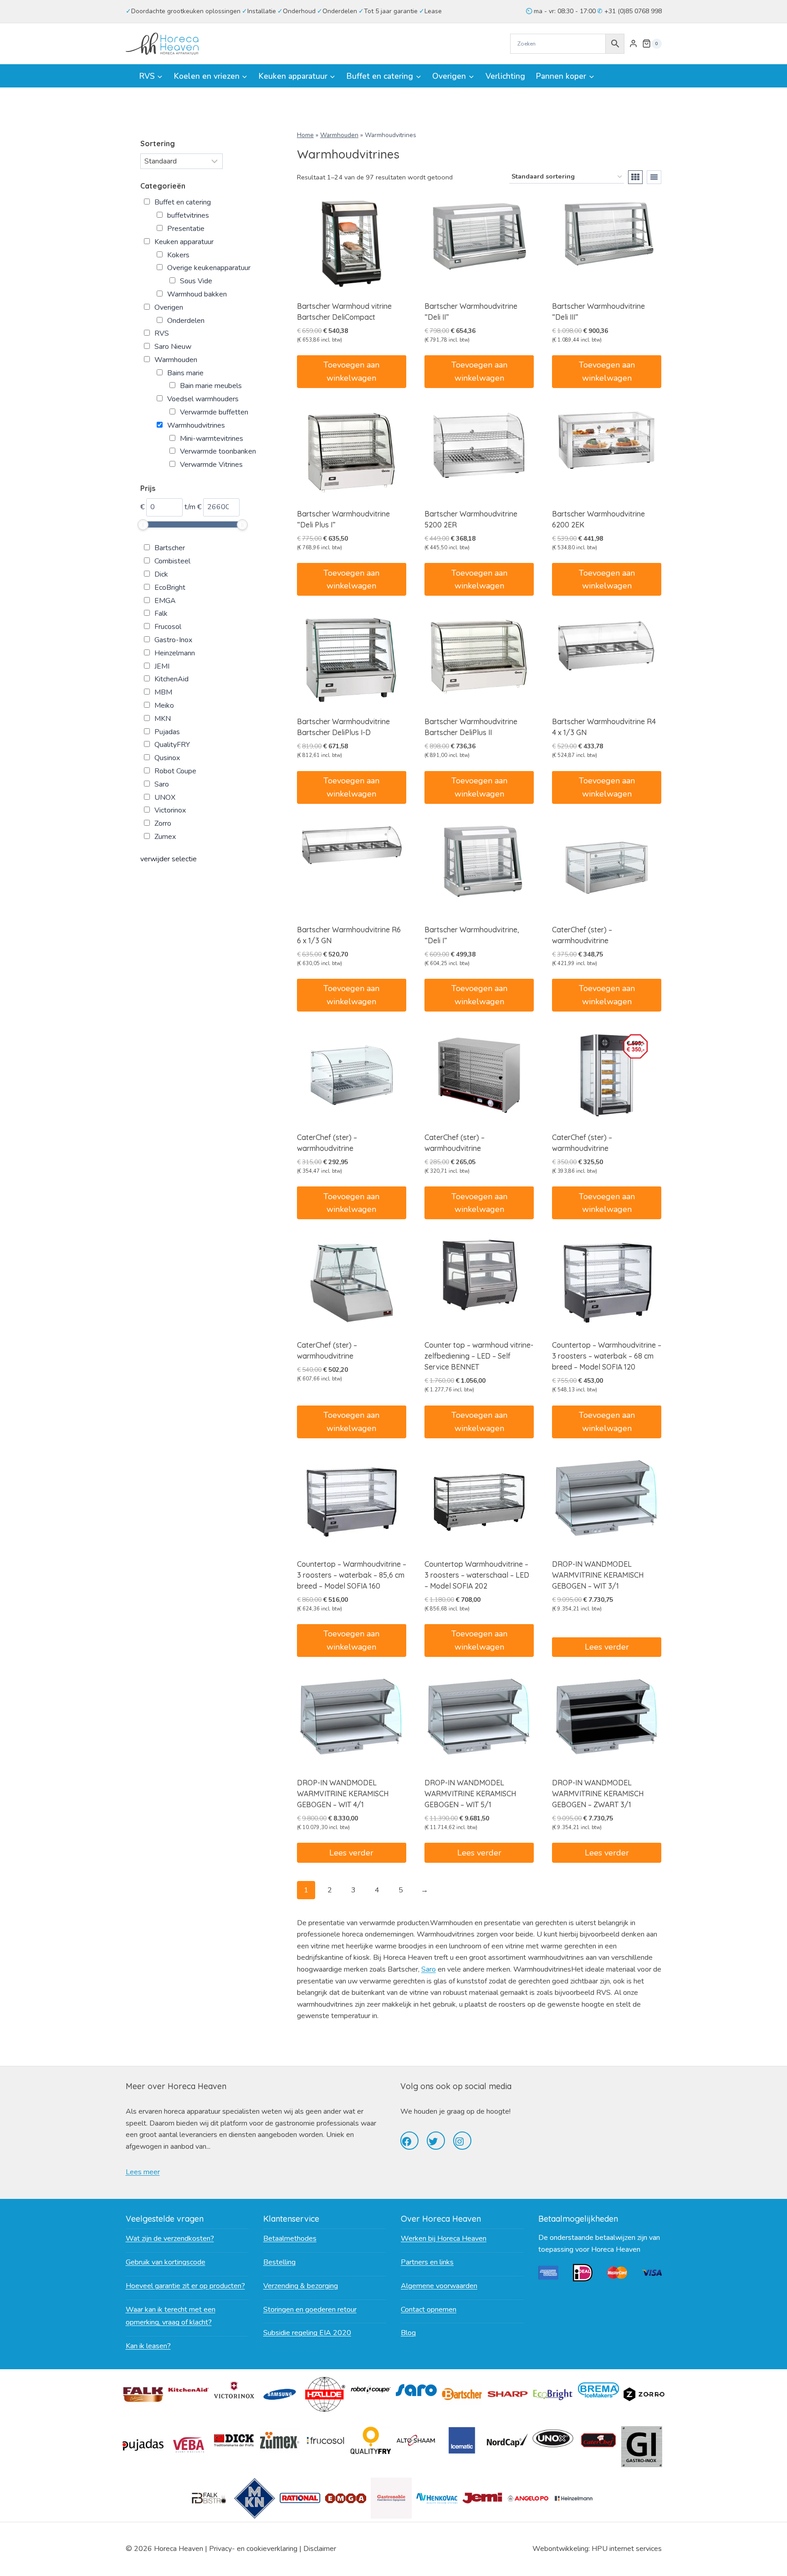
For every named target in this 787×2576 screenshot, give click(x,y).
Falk (161, 613)
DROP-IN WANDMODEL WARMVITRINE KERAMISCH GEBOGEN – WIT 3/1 (598, 1575)
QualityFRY (172, 745)
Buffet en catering (183, 202)
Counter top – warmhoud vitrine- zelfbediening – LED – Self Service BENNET (479, 1356)
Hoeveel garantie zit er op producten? (185, 2286)
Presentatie (186, 229)
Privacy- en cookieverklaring (253, 2549)
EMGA (165, 601)
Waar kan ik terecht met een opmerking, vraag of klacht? (171, 2316)
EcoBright (170, 588)
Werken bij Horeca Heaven (444, 2239)
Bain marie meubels (211, 386)
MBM (163, 692)
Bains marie (185, 373)
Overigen (169, 307)
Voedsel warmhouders (203, 399)
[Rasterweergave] (635, 177)
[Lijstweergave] (654, 177)
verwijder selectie (169, 859)
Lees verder (607, 1647)
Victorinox (170, 810)
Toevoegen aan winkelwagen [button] (351, 371)
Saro (429, 1969)
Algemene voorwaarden (439, 2286)
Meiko (164, 705)
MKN (163, 719)
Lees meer (143, 2172)
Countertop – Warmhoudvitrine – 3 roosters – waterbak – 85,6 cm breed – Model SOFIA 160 (352, 1575)
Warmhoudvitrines (196, 425)
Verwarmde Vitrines (211, 465)
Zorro (163, 823)
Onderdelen (186, 321)
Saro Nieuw (173, 347)
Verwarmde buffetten (214, 412)
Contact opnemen (429, 2310)
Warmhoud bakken (197, 294)
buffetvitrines (188, 215)
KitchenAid (171, 679)
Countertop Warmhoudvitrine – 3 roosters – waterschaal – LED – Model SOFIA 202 (477, 1575)
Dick (161, 574)
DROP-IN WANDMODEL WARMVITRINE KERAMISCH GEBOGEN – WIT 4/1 (343, 1794)
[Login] (633, 44)
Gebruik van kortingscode (166, 2262)
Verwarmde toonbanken (218, 451)
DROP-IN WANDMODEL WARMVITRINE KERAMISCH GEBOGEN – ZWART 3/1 (598, 1794)
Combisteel (172, 561)
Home (305, 135)
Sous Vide (196, 281)
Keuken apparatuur (184, 242)
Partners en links (427, 2262)
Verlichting (505, 76)
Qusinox (167, 758)
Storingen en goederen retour (310, 2310)
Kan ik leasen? (148, 2346)
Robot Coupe (175, 771)
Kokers (178, 255)
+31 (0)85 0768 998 (632, 11)
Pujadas (167, 732)
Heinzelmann (175, 653)
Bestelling (279, 2262)
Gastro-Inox (173, 640)
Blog (408, 2333)
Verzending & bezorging (301, 2286)
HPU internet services (627, 2549)
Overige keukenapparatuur (209, 268)
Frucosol (168, 627)
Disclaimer (320, 2549)
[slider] (143, 525)
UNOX (165, 797)
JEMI (162, 666)
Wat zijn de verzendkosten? (170, 2239)
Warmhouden (339, 135)
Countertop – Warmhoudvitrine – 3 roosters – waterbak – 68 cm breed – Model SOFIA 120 (607, 1356)
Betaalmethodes (290, 2239)
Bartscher (170, 548)
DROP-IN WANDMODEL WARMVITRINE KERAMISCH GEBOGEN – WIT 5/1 (470, 1794)
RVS (162, 333)
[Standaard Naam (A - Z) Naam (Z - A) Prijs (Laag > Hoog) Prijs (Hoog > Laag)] (181, 161)
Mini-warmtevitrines (212, 439)
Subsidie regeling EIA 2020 (307, 2333)
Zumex (165, 837)
